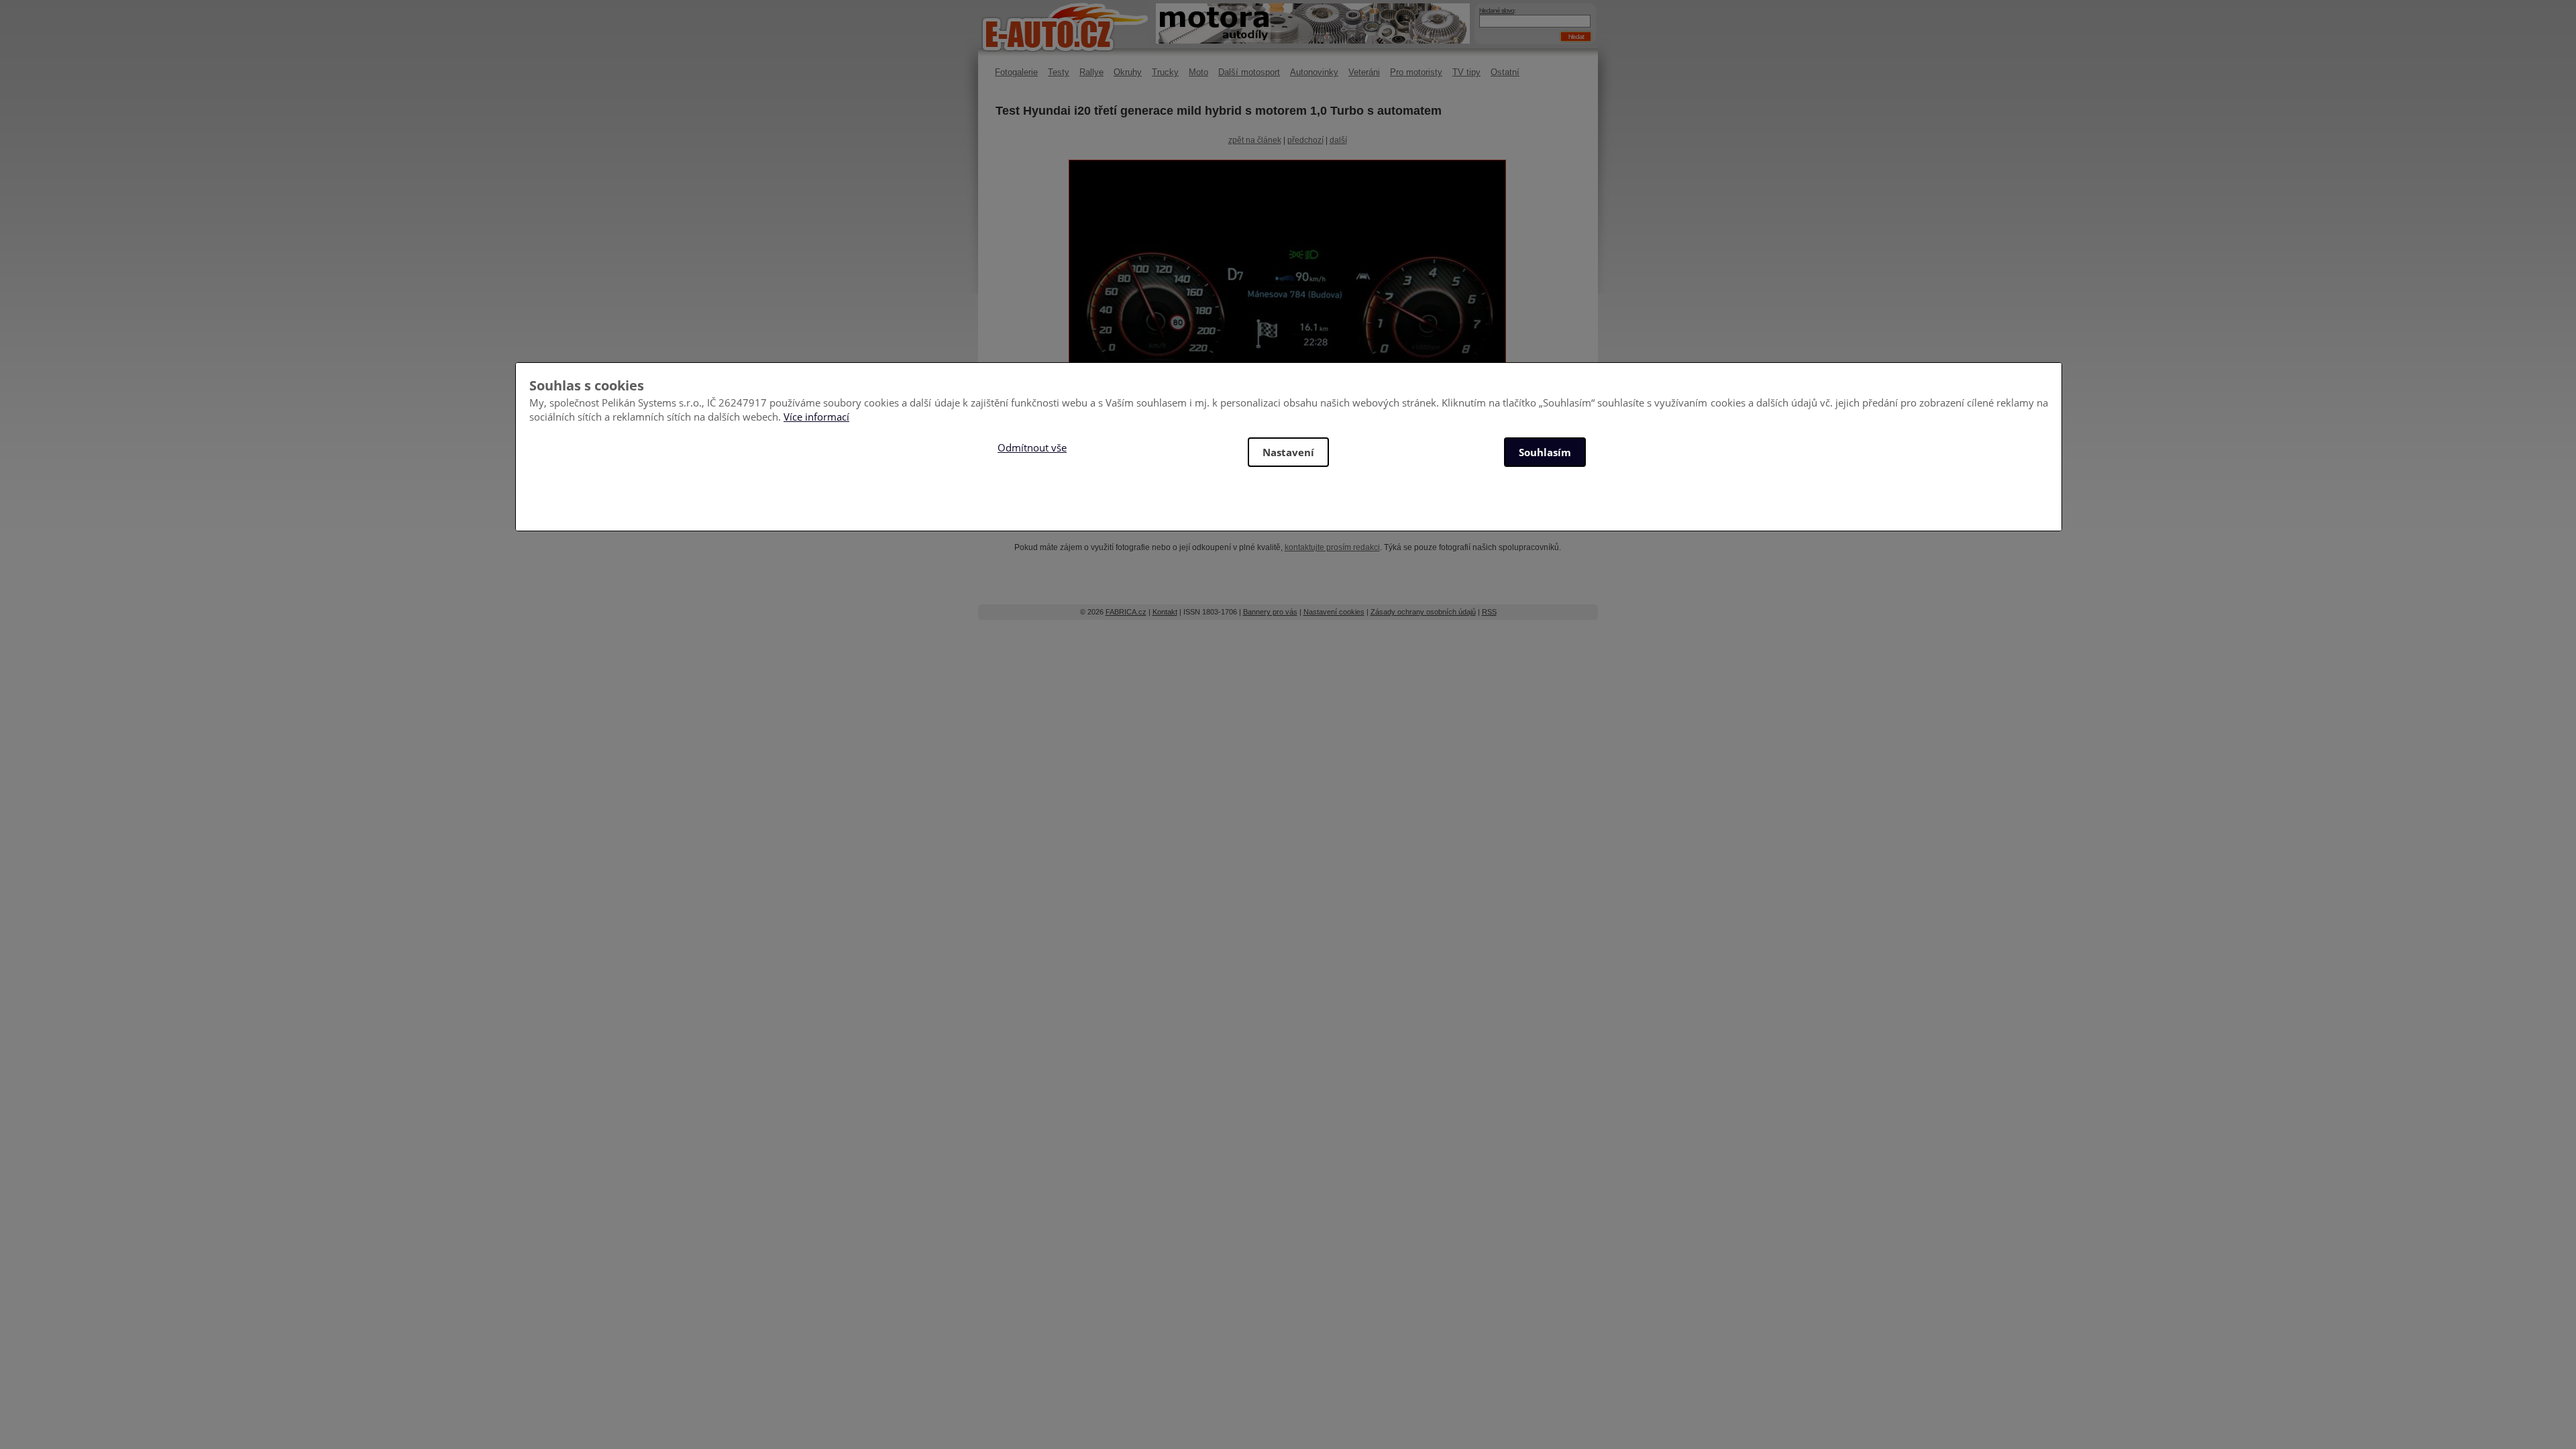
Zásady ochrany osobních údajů (1423, 612)
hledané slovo (1497, 10)
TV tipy (1466, 72)
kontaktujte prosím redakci (1332, 547)
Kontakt (1165, 612)
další (1338, 140)
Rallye (1091, 72)
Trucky (1165, 72)
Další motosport (1249, 72)
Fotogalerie (1016, 72)
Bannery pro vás (1270, 612)
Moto (1198, 72)
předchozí (1305, 140)
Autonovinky (1314, 72)
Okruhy (1128, 72)
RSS (1489, 612)
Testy (1059, 72)
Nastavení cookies (1334, 612)
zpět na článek (1255, 140)
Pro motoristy (1416, 72)
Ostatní (1505, 72)
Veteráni (1364, 72)
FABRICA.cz (1126, 612)
